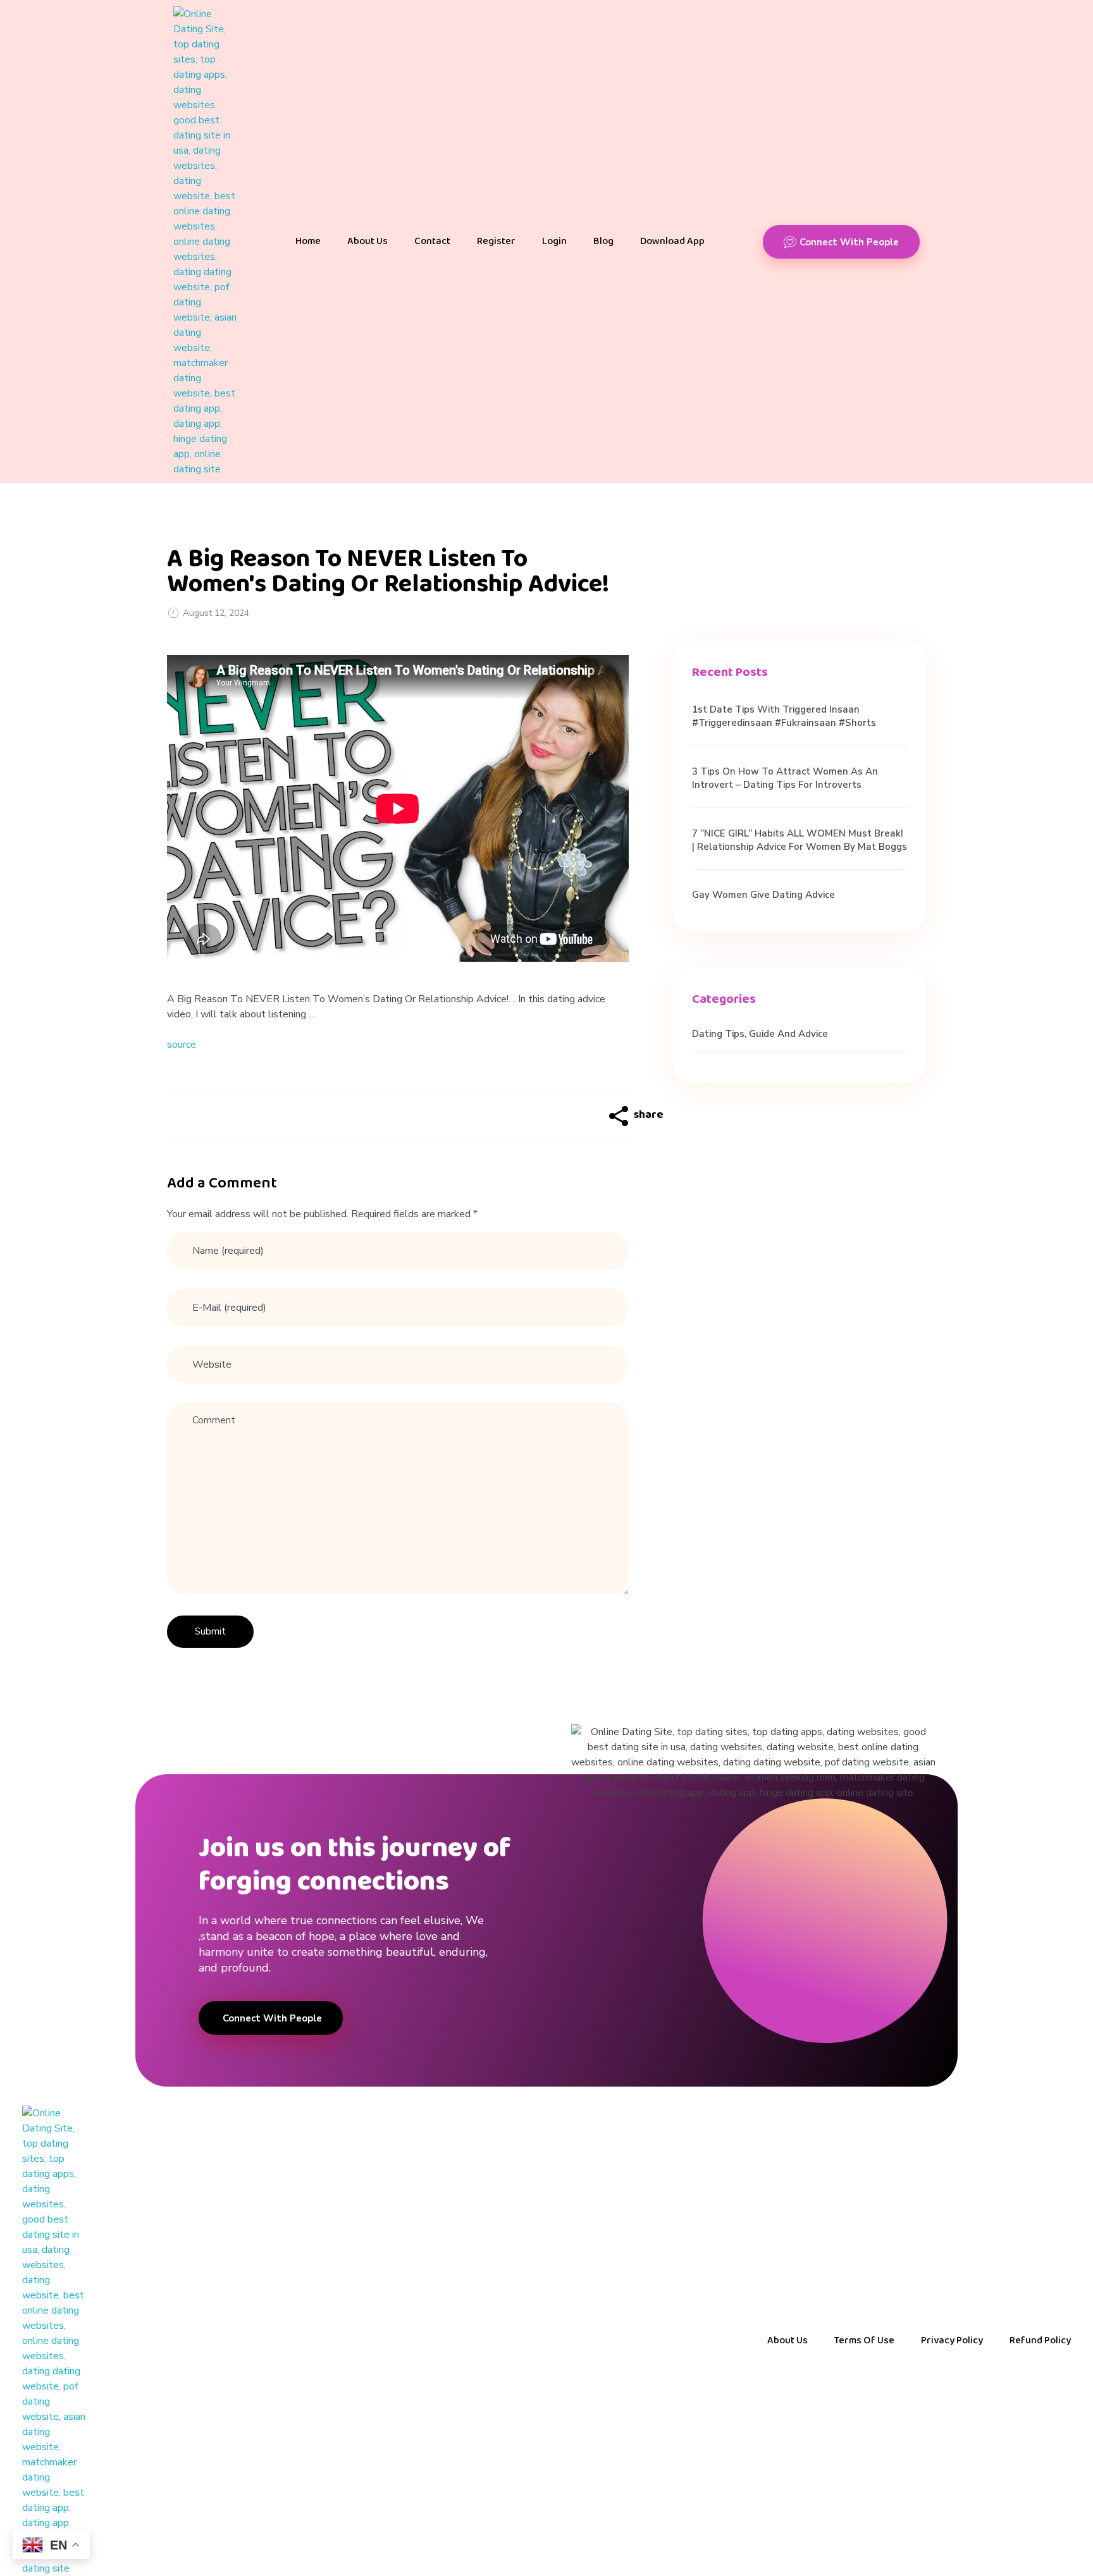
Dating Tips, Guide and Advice (760, 1034)
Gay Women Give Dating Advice (763, 895)
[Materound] (205, 242)
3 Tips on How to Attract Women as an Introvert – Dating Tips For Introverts (785, 778)
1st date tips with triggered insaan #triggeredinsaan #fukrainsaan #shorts (784, 716)
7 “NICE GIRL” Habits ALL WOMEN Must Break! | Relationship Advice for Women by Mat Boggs (800, 840)
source (182, 1045)
